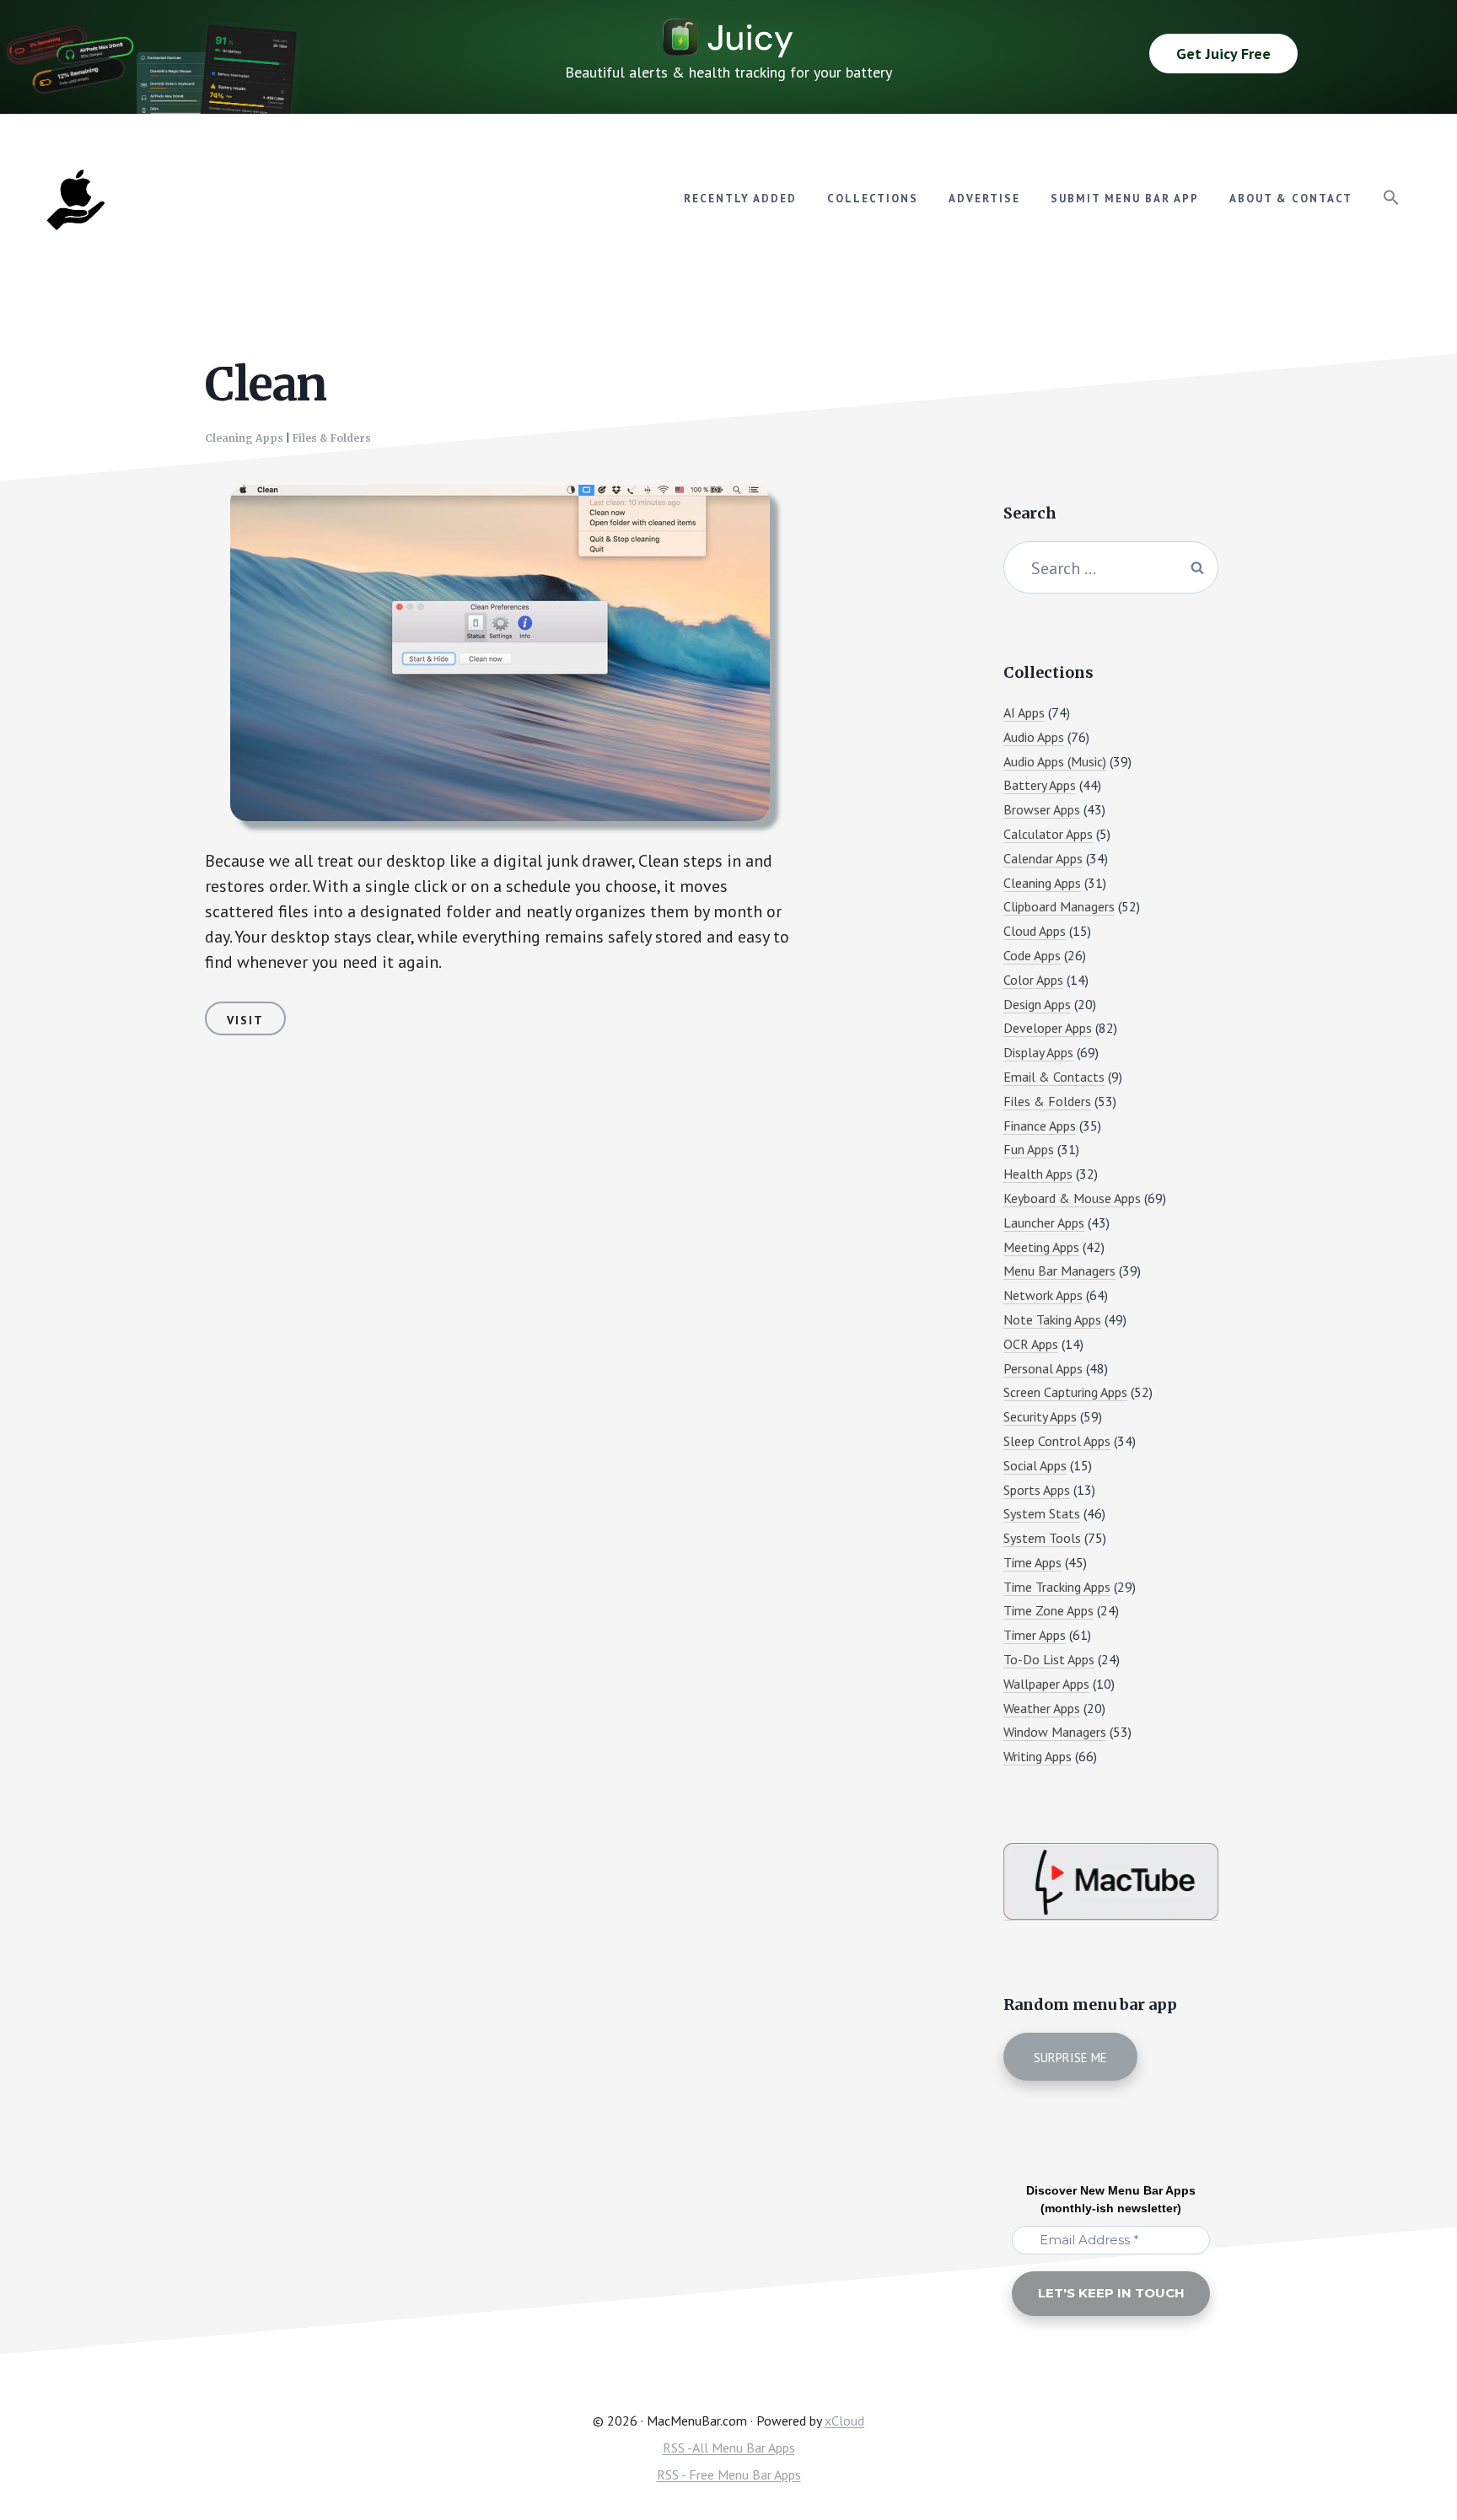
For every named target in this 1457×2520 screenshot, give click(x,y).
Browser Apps (1042, 809)
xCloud (844, 2421)
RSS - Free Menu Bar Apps (729, 2474)
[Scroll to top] (1412, 2450)
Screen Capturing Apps (1065, 1392)
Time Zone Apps (1048, 1610)
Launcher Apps (1044, 1222)
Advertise (984, 199)
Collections (873, 199)
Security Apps (1040, 1416)
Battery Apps (1040, 785)
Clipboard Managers (1059, 906)
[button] (1391, 198)
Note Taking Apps (1052, 1319)
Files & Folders (332, 438)
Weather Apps (1042, 1708)
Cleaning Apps (244, 438)
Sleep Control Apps (1057, 1441)
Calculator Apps (1048, 834)
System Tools (1042, 1538)
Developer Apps (1048, 1028)
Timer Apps (1035, 1635)
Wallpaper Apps (1046, 1684)
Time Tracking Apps (1057, 1587)
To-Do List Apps (1049, 1659)
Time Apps (1032, 1562)
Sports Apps (1037, 1490)
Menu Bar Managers (1059, 1271)
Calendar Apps (1043, 858)
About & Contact (1291, 199)
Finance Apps (1040, 1126)
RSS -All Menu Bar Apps (729, 2447)
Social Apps (1035, 1465)
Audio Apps (1034, 737)
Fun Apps (1029, 1149)
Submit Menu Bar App (1125, 199)
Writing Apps (1038, 1756)
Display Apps (1038, 1052)
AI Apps (1024, 712)
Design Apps (1037, 1004)
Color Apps (1033, 980)
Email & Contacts (1054, 1077)
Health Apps (1038, 1174)
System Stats (1042, 1513)
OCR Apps (1031, 1344)
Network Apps (1043, 1295)
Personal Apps (1043, 1368)
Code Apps (1032, 955)
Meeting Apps (1041, 1247)
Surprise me (1070, 2058)
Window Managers (1055, 1732)
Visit (245, 1020)
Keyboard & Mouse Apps (1072, 1198)
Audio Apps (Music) (1055, 761)
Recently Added (740, 199)
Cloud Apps (1035, 931)
